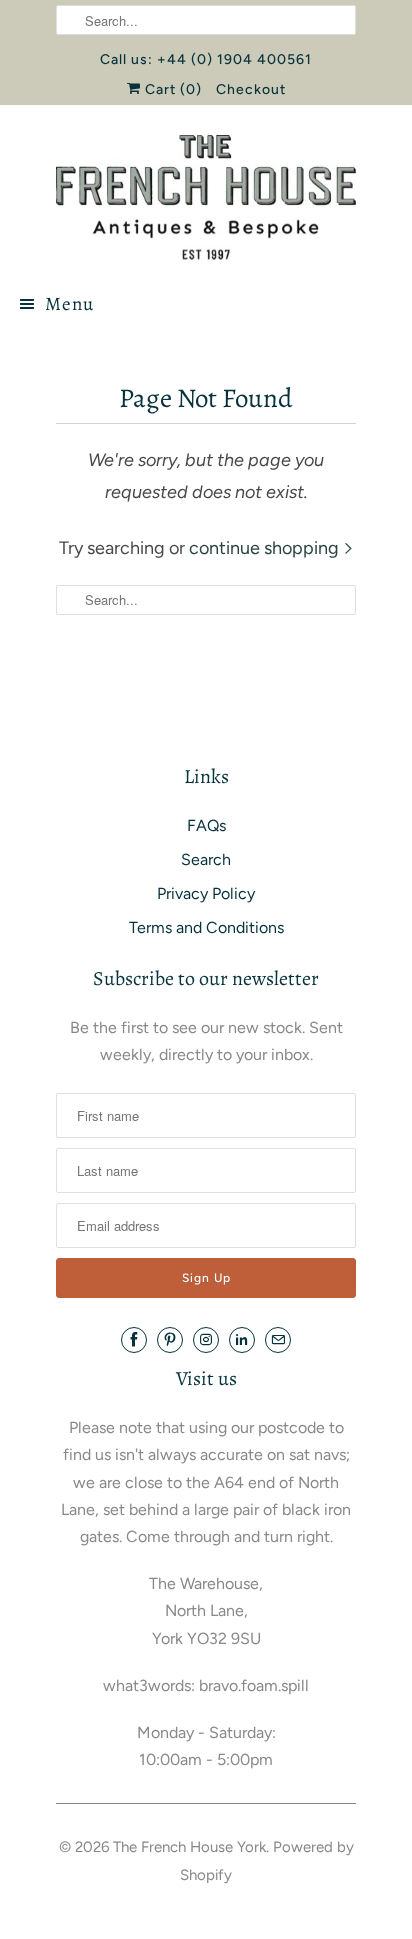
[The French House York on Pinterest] (170, 1340)
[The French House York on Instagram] (206, 1340)
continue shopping (266, 548)
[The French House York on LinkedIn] (242, 1340)
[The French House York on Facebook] (134, 1340)
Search (206, 859)
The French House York (189, 1847)
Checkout (251, 89)
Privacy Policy (206, 893)
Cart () (171, 89)
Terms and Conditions (206, 927)
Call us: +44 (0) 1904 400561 (206, 59)
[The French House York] (206, 197)
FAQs (206, 825)
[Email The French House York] (278, 1340)
